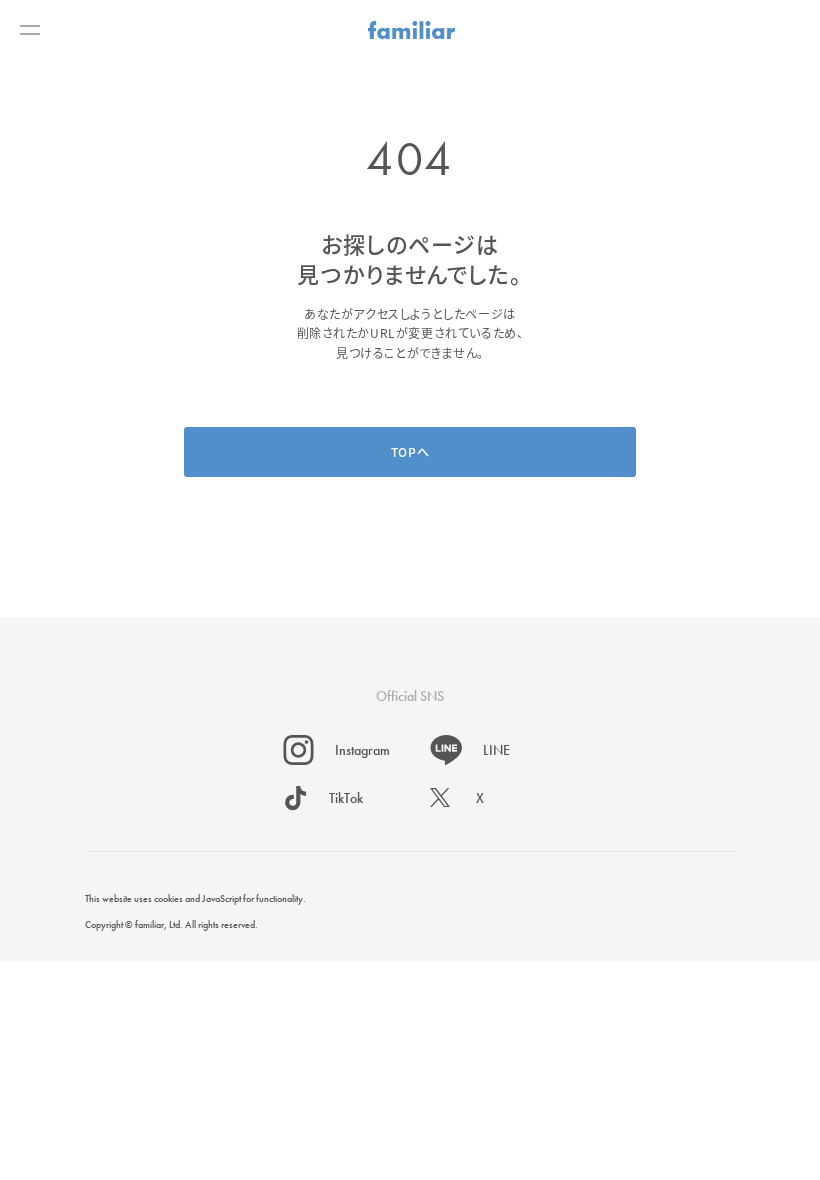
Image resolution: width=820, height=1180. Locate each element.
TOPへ (410, 451)
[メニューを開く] (30, 30)
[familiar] (411, 30)
